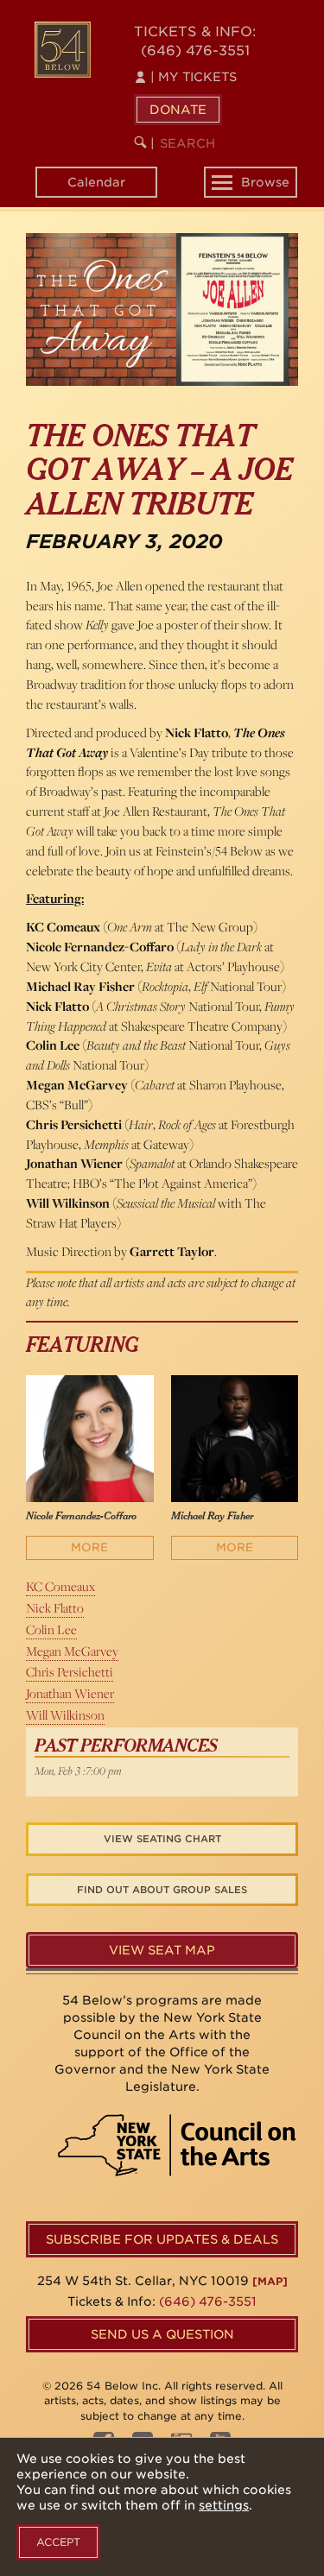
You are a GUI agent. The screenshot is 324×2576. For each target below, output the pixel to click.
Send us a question (162, 2334)
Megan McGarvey (72, 1651)
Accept (58, 2542)
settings (224, 2505)
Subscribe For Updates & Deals (162, 2239)
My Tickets (194, 77)
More (89, 1547)
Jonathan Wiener (70, 1693)
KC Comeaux (60, 1586)
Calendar (96, 182)
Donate (178, 110)
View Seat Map (162, 1950)
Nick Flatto (55, 1608)
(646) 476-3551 (195, 51)
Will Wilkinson (65, 1715)
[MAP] (270, 2281)
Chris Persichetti (70, 1672)
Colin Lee (51, 1629)
